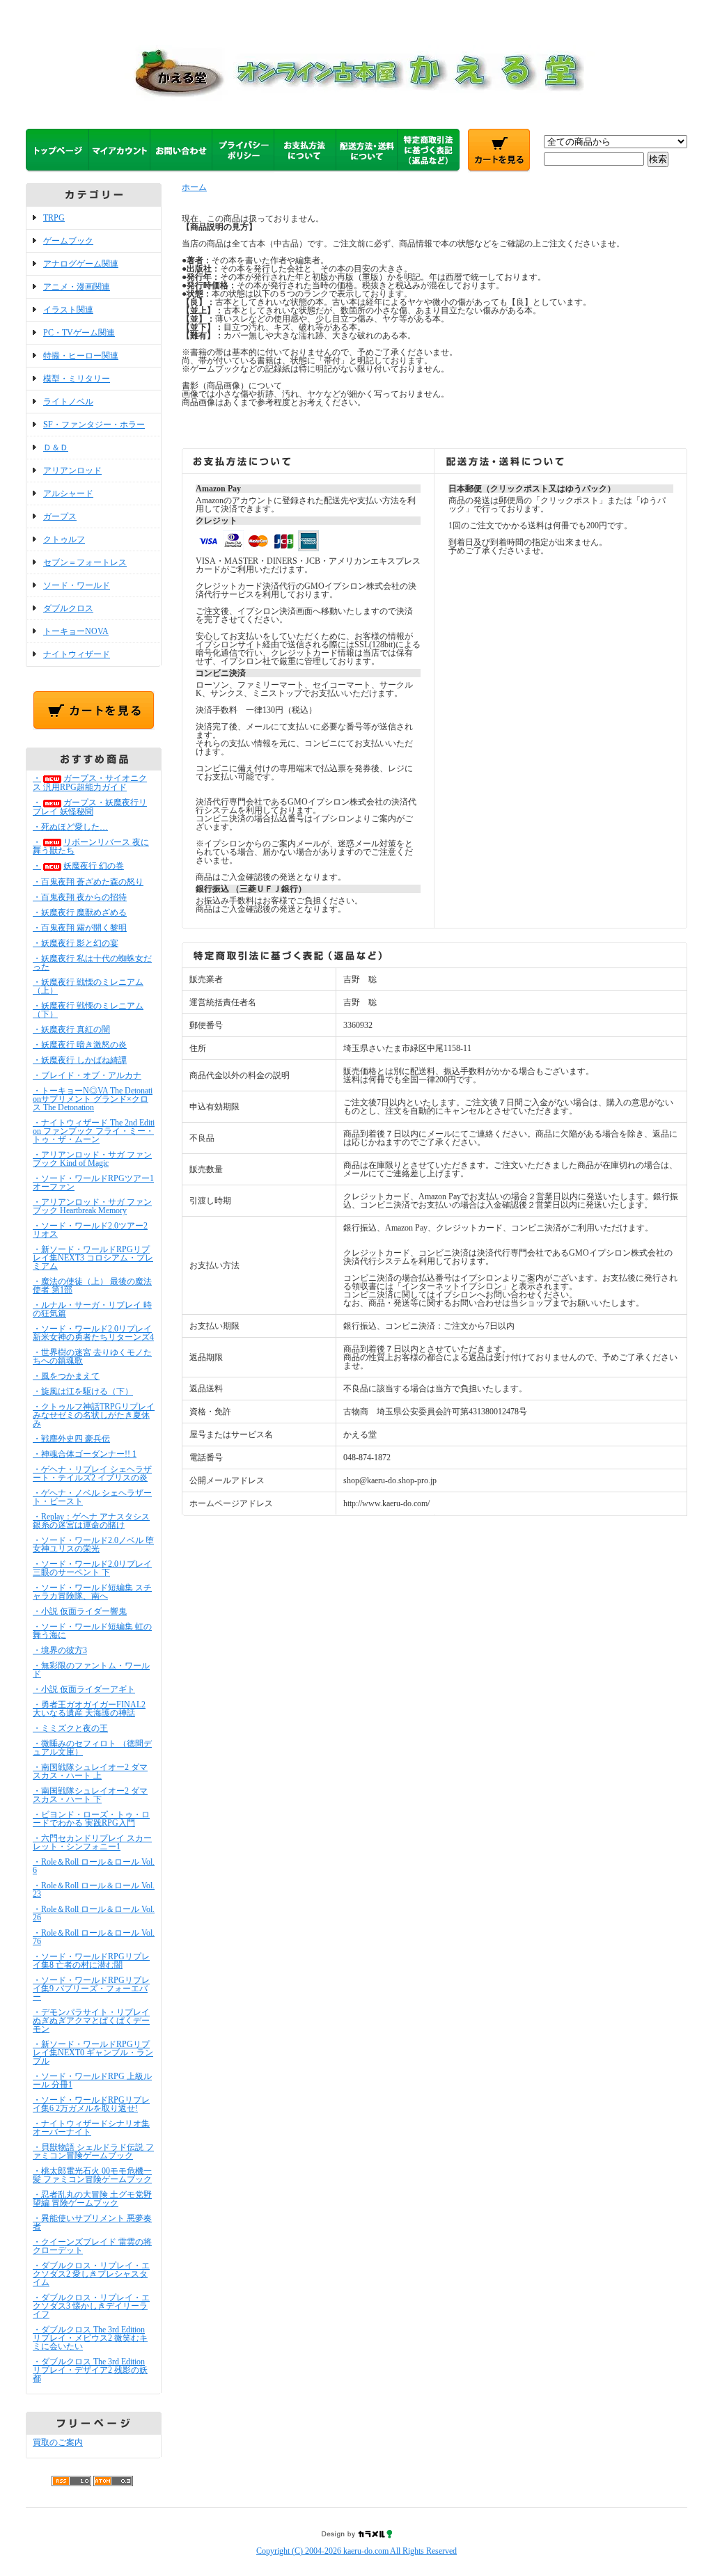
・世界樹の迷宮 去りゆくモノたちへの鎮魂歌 (92, 1357)
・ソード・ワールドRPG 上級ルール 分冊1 (92, 2080)
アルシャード (68, 493)
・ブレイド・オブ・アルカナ (87, 1075)
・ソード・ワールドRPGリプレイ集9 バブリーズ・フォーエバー (91, 1989)
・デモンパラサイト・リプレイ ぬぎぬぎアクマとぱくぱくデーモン (91, 2021)
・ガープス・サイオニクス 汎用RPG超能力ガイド (90, 783)
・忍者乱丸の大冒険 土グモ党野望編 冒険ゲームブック (92, 2199)
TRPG (54, 218)
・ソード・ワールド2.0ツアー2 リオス (90, 1230)
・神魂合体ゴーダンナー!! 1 (85, 1454)
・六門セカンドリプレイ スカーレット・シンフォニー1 (92, 1842)
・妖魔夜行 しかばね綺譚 (80, 1060)
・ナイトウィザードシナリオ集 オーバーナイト (91, 2128)
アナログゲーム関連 (81, 264)
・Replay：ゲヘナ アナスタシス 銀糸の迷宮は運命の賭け (91, 1521)
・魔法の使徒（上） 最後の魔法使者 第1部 (92, 1286)
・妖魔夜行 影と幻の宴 (76, 943)
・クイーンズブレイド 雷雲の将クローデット (92, 2246)
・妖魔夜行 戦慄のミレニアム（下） (88, 1010)
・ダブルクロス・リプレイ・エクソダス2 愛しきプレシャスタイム (91, 2274)
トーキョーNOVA (76, 631)
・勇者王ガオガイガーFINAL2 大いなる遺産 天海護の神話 (89, 1709)
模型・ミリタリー (77, 379)
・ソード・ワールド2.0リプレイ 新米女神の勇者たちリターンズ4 (93, 1333)
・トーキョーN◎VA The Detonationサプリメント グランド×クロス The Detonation (93, 1099)
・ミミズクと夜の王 (70, 1728)
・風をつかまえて (66, 1376)
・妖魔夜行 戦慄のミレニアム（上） (88, 986)
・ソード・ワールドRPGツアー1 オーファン (93, 1183)
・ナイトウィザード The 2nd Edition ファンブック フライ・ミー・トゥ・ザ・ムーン (94, 1131)
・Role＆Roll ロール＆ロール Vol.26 (94, 1913)
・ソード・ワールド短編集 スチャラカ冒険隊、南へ (92, 1592)
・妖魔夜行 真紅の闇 (71, 1029)
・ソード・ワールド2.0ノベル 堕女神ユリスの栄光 (93, 1544)
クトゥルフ (64, 539)
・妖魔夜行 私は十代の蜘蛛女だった (92, 963)
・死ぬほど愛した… (70, 827)
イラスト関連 (68, 310)
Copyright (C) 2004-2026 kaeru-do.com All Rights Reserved (356, 2551)
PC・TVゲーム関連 (79, 333)
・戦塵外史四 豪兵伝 (71, 1439)
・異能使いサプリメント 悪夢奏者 (92, 2222)
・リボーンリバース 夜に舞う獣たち (91, 847)
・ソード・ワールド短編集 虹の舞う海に (92, 1631)
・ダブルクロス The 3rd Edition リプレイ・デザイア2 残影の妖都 (90, 2370)
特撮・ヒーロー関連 (81, 356)
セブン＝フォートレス (85, 562)
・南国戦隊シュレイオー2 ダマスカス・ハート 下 (90, 1795)
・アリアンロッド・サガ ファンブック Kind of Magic (92, 1159)
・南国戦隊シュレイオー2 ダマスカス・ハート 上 (90, 1771)
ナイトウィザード (77, 654)
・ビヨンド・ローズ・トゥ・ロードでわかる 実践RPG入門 (91, 1819)
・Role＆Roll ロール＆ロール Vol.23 (94, 1890)
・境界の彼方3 (60, 1650)
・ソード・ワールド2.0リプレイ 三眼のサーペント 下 (92, 1568)
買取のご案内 (58, 2442)
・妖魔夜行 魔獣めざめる (80, 912)
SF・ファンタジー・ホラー (94, 425)
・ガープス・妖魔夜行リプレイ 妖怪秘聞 (90, 807)
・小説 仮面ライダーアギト (84, 1689)
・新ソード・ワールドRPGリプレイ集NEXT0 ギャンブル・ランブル (93, 2053)
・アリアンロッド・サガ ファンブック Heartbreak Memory (92, 1206)
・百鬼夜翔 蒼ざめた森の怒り (88, 882)
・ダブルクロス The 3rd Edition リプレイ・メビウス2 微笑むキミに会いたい (90, 2338)
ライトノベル (68, 402)
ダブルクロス (68, 608)
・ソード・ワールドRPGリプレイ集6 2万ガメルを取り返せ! (91, 2104)
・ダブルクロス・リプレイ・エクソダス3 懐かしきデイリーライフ (91, 2306)
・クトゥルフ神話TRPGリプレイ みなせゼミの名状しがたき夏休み (94, 1415)
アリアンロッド (72, 471)
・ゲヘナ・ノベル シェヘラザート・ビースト (92, 1497)
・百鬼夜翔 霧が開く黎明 (80, 928)
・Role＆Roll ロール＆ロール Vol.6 (94, 1866)
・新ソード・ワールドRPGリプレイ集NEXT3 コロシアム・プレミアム (93, 1258)
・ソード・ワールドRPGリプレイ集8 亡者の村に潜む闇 (91, 1961)
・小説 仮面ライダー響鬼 (80, 1611)
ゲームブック (68, 241)
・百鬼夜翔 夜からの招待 (80, 897)
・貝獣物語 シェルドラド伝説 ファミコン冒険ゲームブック (93, 2151)
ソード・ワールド (77, 585)
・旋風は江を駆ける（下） (83, 1391)
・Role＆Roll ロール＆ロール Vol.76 (94, 1937)
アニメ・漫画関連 (77, 287)
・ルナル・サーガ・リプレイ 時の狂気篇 (92, 1309)
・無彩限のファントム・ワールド (91, 1670)
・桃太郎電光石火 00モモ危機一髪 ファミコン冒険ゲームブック (92, 2175)
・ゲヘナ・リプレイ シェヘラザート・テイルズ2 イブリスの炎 (92, 1473)
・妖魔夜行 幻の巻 (78, 866)
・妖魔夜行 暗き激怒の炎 (80, 1045)
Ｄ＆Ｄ (56, 448)
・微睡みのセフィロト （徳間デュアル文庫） (92, 1748)
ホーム (194, 187)
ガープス (60, 516)
